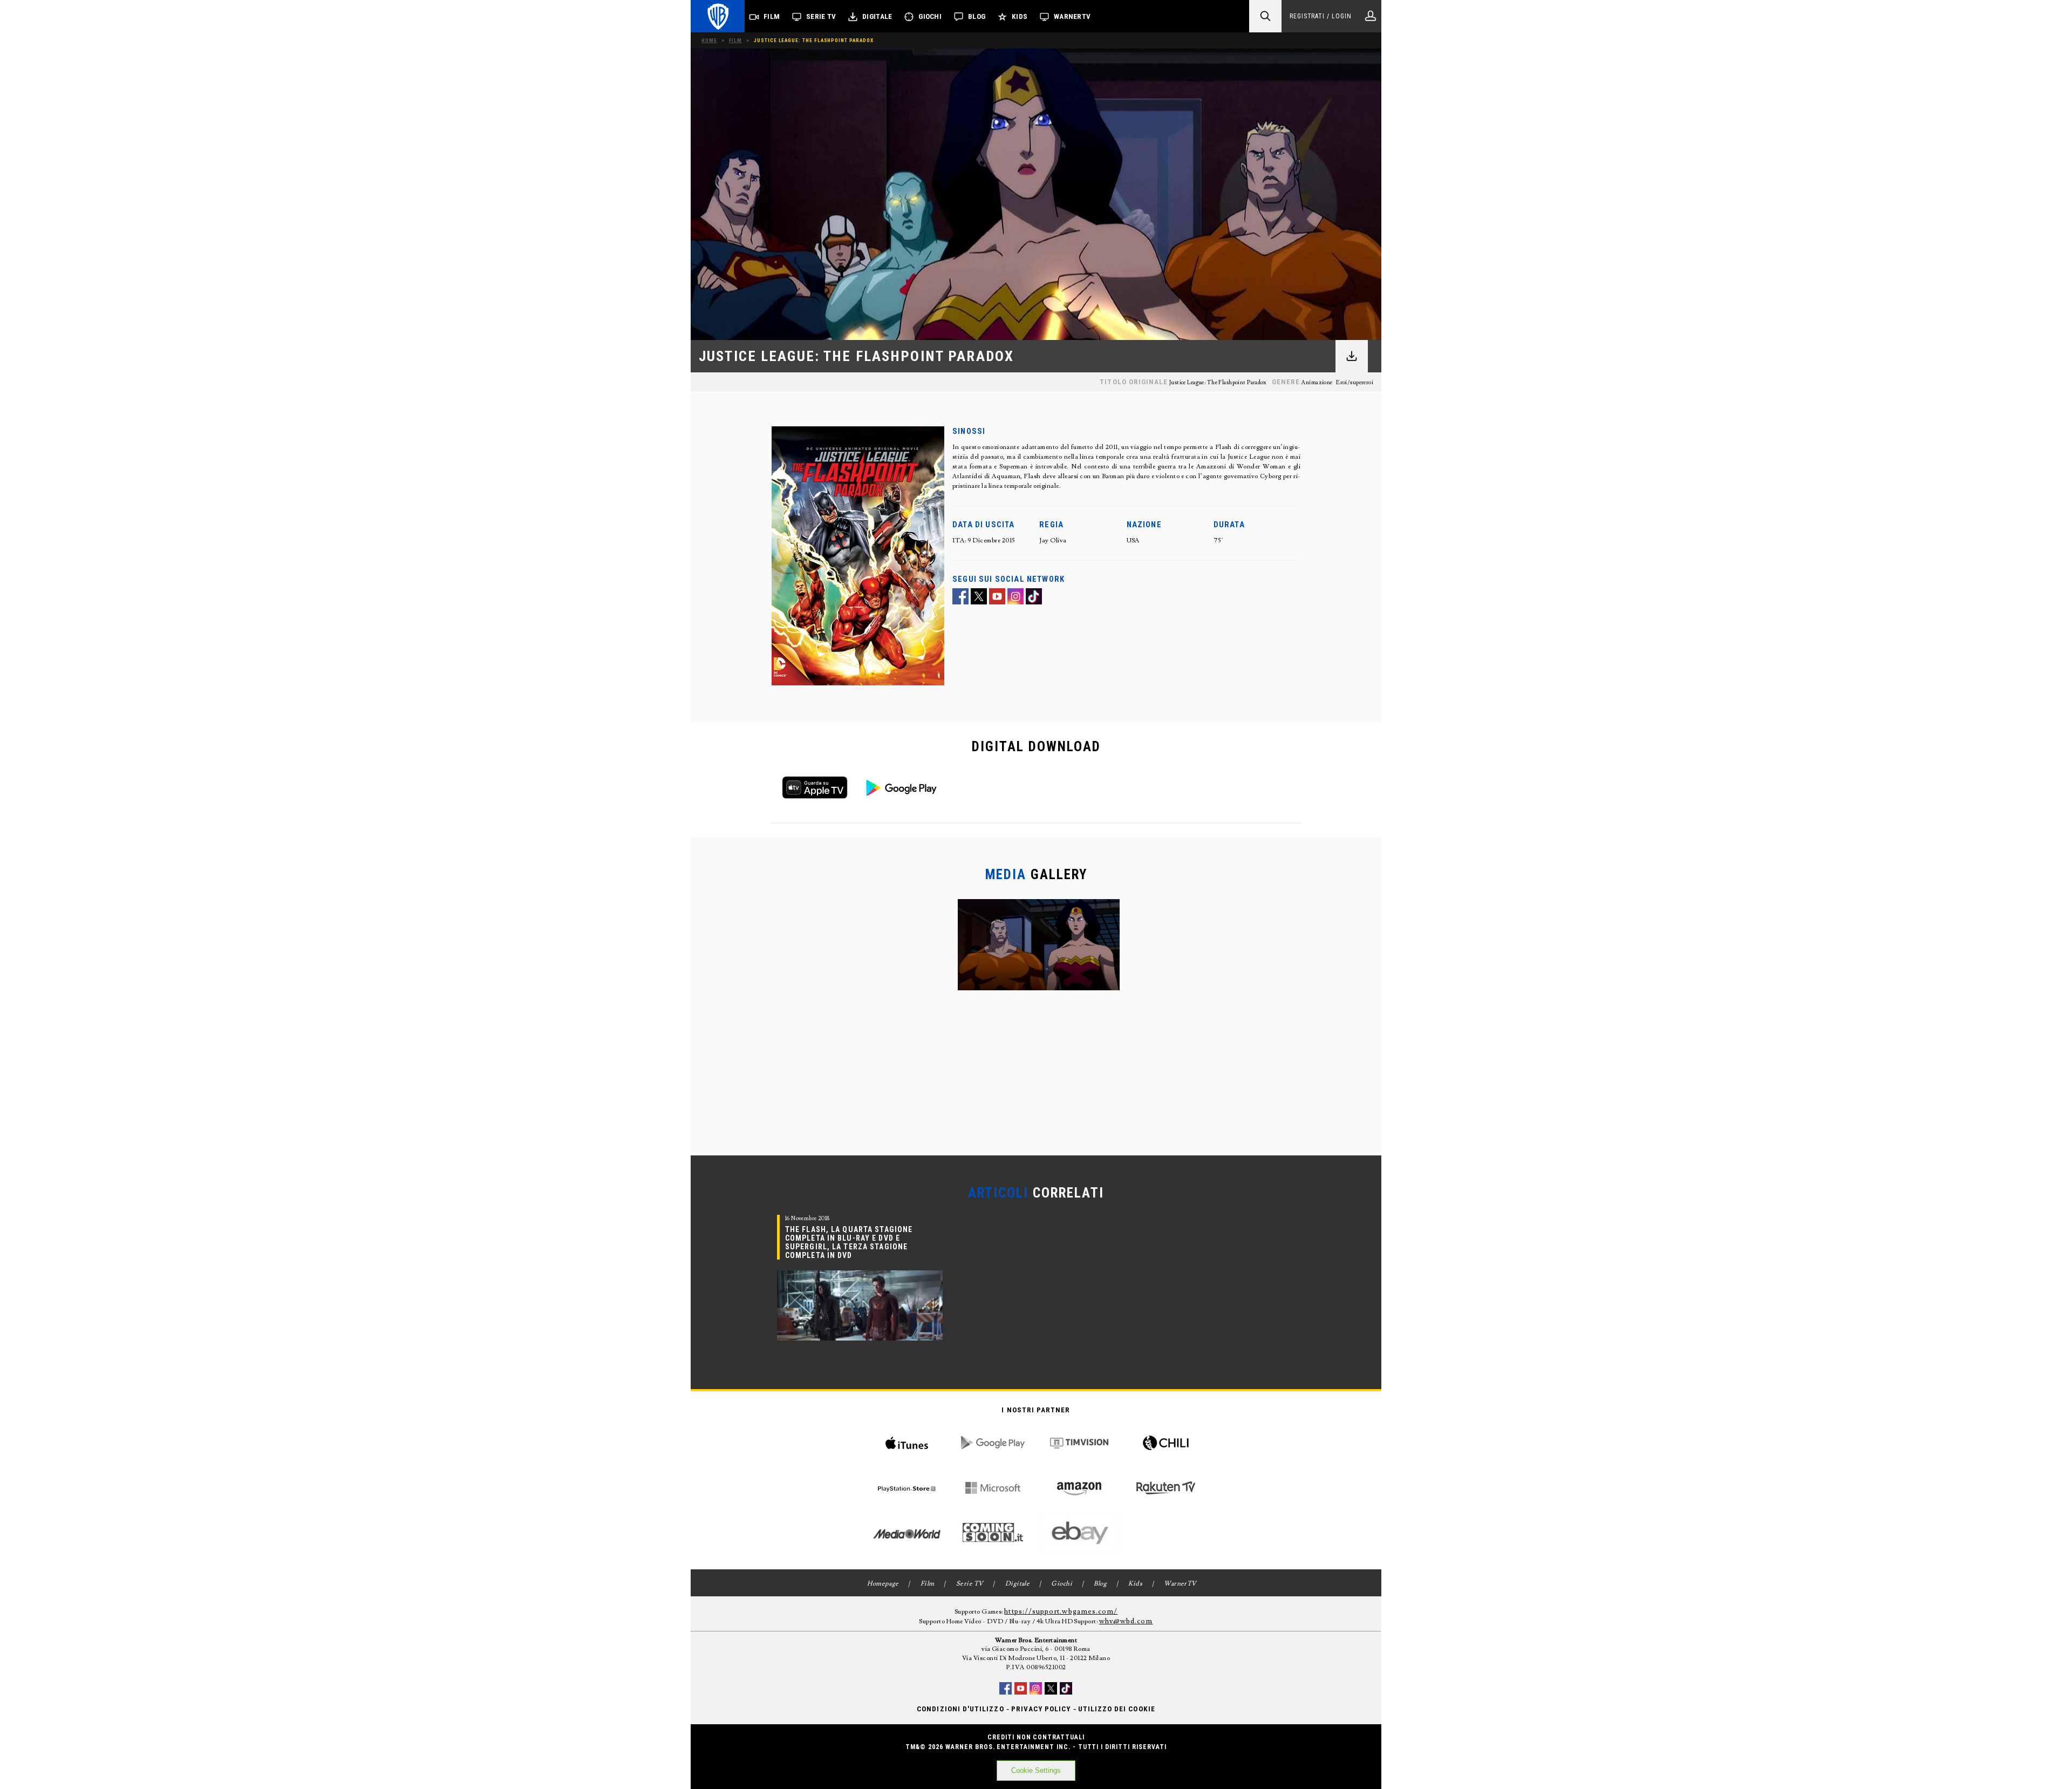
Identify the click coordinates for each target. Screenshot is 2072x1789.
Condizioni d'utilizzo (960, 1709)
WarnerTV (1072, 16)
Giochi (930, 16)
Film (772, 16)
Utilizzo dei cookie (1117, 1709)
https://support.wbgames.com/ (1061, 1611)
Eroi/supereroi (1355, 383)
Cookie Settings (1036, 1770)
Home (709, 40)
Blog (977, 16)
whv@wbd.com (1126, 1621)
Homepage (883, 1584)
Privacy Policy (1041, 1709)
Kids (1020, 16)
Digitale (877, 16)
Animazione (1317, 383)
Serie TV (821, 16)
